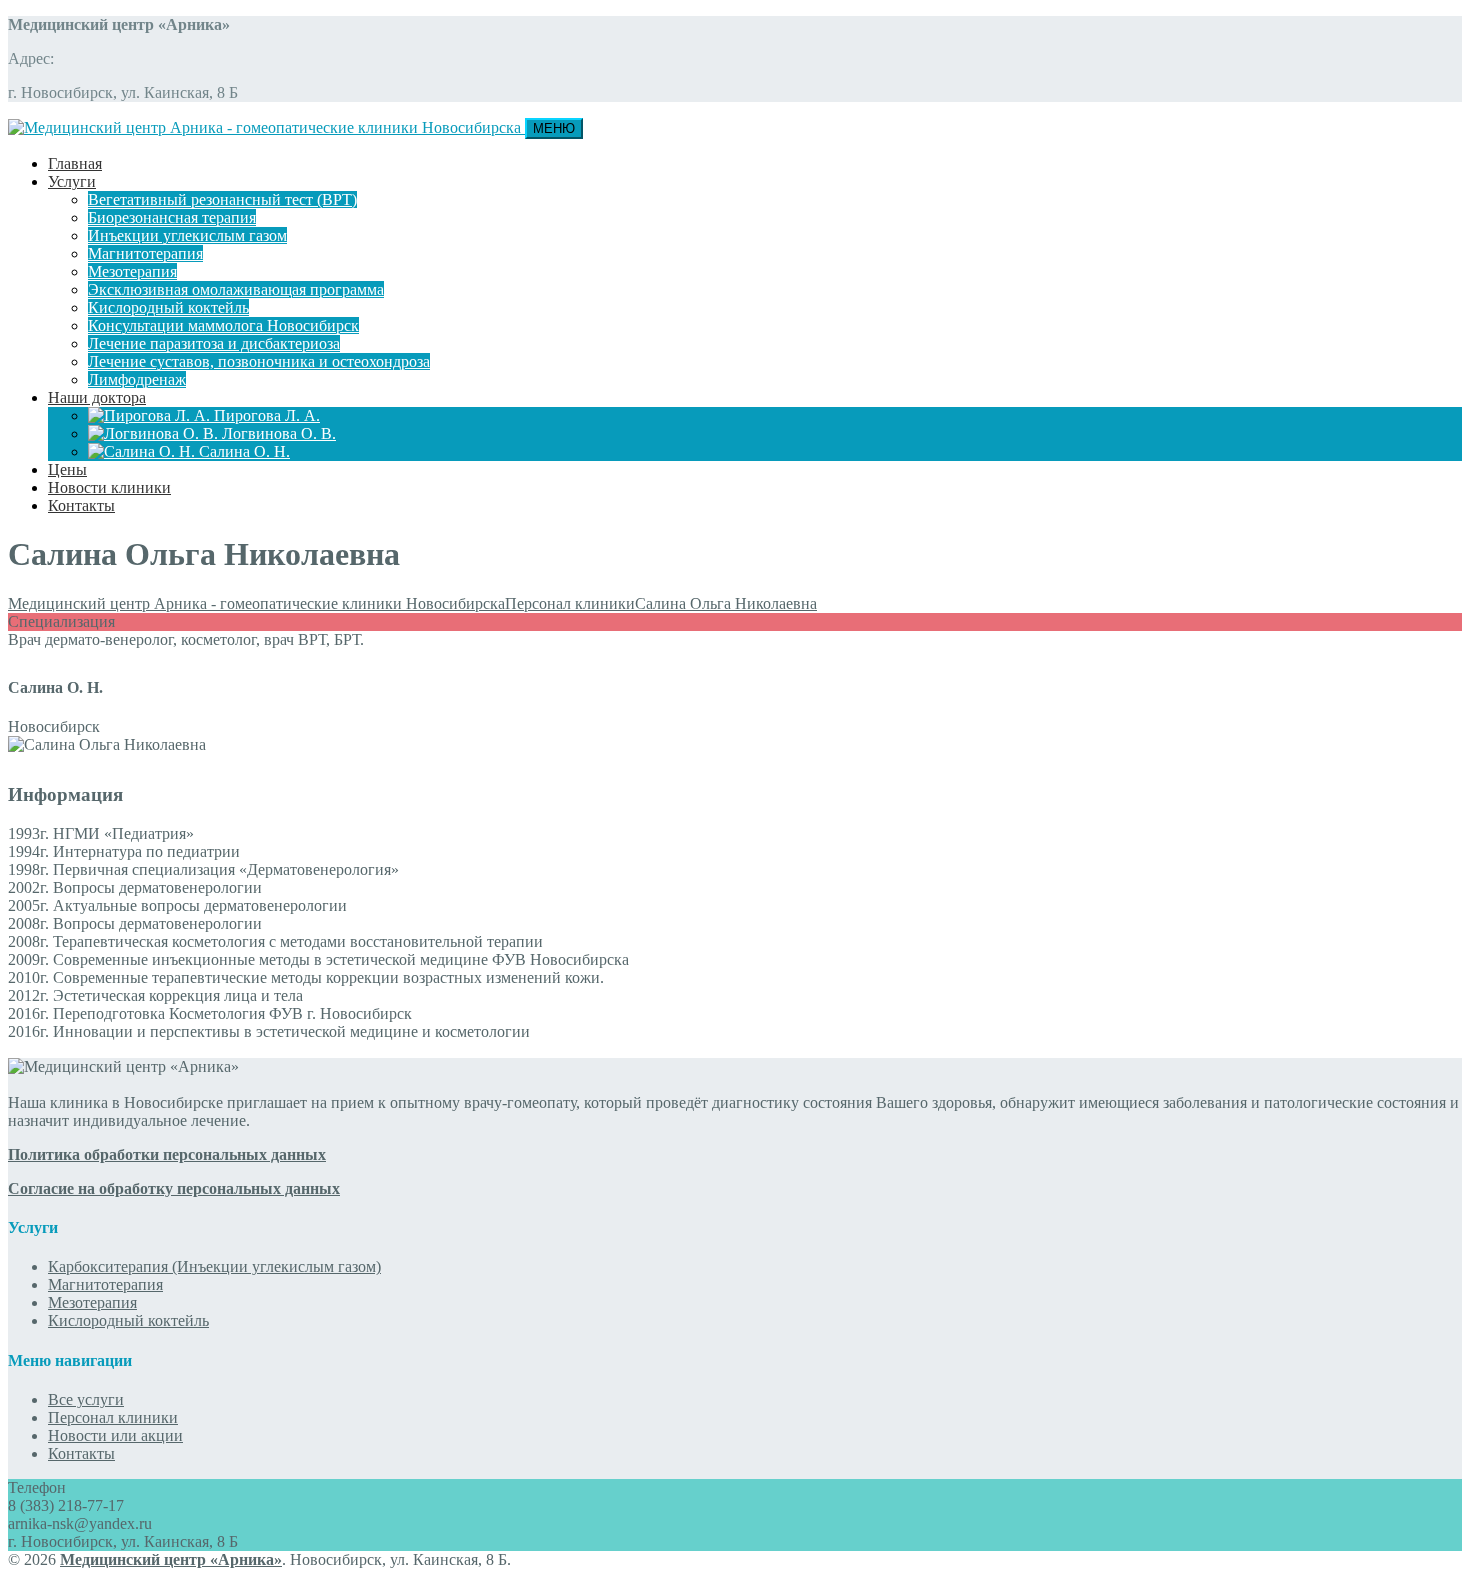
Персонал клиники (113, 1417)
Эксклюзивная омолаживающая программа (236, 289)
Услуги (72, 181)
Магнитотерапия (145, 253)
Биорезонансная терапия (172, 217)
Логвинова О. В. (277, 433)
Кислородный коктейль (168, 307)
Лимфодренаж (137, 379)
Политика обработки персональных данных (167, 1154)
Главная (75, 163)
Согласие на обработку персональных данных (174, 1188)
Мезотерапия (132, 271)
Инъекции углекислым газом (187, 235)
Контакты (81, 505)
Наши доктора (97, 397)
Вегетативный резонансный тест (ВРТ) (222, 199)
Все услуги (86, 1399)
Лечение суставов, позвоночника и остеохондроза (259, 361)
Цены (67, 469)
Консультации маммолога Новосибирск (223, 325)
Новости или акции (115, 1435)
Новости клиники (109, 487)
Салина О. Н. (242, 451)
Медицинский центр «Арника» (171, 1559)
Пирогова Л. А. (265, 415)
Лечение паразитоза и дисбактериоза (214, 343)
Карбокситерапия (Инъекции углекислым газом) (214, 1266)
